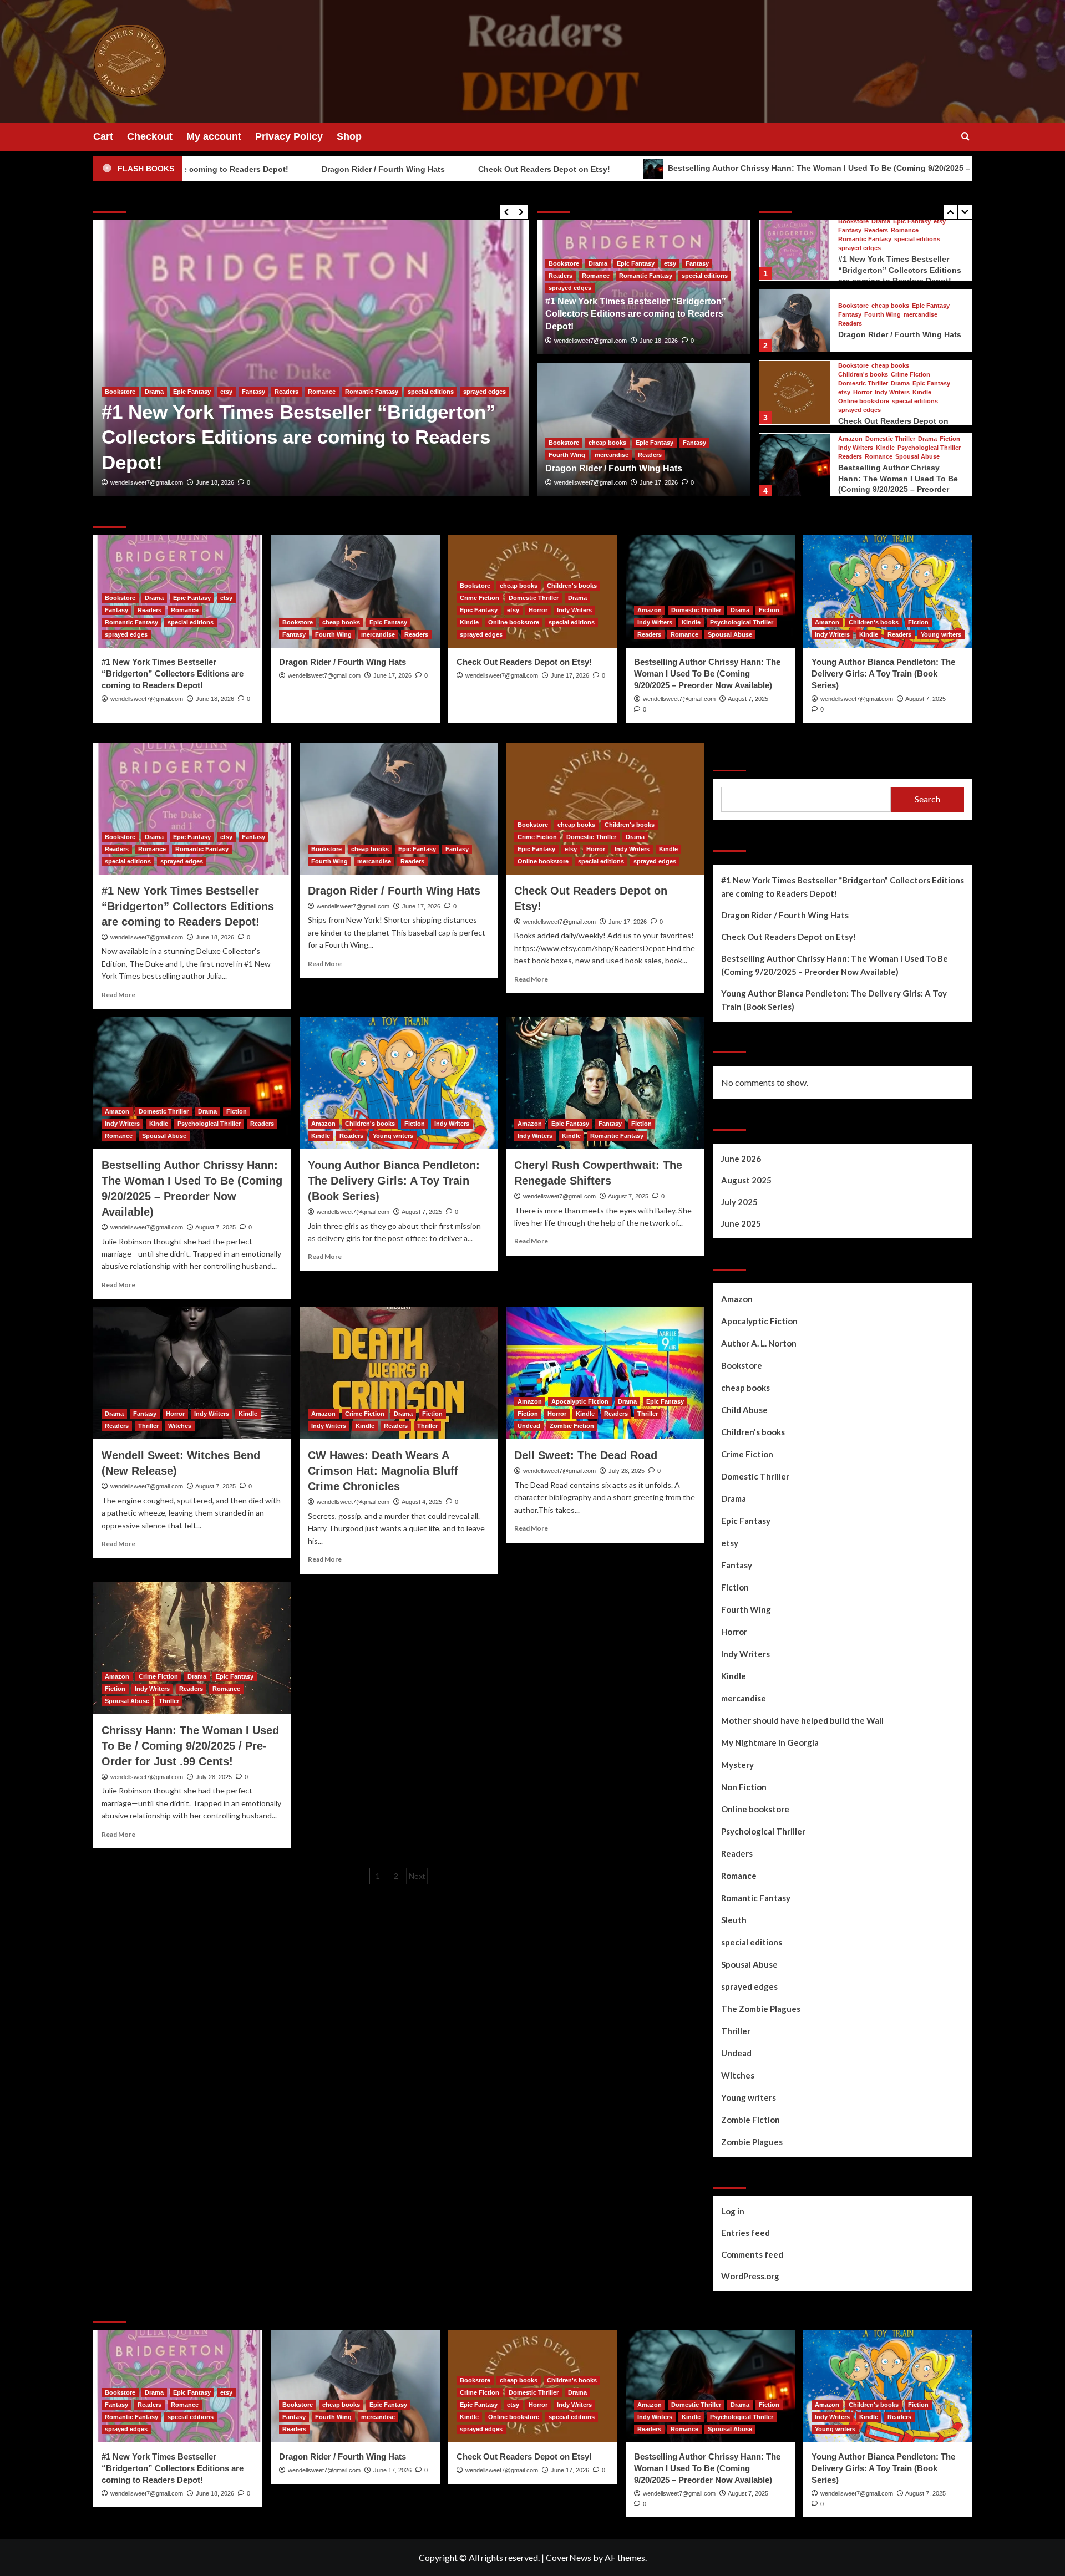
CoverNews (569, 2557)
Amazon (850, 366)
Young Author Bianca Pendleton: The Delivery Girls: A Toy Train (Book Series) (900, 479)
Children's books (863, 301)
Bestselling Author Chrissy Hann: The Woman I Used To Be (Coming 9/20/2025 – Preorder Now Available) (709, 168)
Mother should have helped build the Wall (802, 1720)
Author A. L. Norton (759, 1343)
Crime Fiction (911, 301)
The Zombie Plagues (761, 2009)
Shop (349, 136)
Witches (180, 1426)
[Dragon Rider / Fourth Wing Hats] (311, 358)
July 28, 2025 (627, 1471)
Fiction (950, 366)
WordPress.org (750, 2276)
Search (731, 757)
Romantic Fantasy (646, 276)
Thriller (148, 1426)
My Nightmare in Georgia (770, 1742)
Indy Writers (892, 319)
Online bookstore (864, 328)
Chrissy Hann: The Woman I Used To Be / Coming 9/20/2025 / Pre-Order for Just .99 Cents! (190, 1746)
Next (417, 1876)
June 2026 (741, 1159)
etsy (670, 263)
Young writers (858, 457)
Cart (103, 136)
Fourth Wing (290, 442)
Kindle (922, 319)
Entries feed (745, 2233)
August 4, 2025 (422, 1502)
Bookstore (120, 442)
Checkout (150, 136)
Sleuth (734, 1920)
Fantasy (251, 442)
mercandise (335, 442)
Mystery (737, 1765)
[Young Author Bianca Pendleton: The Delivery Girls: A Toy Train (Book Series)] (794, 464)
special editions (705, 276)
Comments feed (752, 2254)
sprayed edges (570, 288)
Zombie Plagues (752, 2142)
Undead (529, 1426)
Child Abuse (744, 1410)
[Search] (965, 137)
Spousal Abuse (917, 383)
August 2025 (746, 1180)
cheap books (164, 442)
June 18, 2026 (659, 341)
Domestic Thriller (863, 310)
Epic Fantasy (211, 442)
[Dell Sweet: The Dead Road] (605, 1373)
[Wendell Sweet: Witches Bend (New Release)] (192, 1373)
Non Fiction (744, 1787)
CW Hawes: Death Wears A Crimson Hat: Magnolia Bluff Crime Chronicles (383, 1471)
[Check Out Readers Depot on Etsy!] (794, 319)
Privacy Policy (289, 136)
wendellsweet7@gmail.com (147, 482)
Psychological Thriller (929, 375)
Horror (863, 319)
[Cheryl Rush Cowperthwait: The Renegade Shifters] (605, 1083)
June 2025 (741, 1223)
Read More (118, 995)
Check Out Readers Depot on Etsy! (389, 169)
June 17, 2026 (215, 482)
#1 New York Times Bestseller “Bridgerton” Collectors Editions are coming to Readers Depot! (636, 314)
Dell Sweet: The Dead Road (586, 1455)
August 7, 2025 (748, 699)
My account (214, 136)
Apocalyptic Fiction (580, 1401)
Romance (596, 276)
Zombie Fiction (572, 1426)
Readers (373, 442)
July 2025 (739, 1202)
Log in (733, 2211)
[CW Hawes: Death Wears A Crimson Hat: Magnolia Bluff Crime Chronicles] (399, 1373)
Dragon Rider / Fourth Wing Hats (228, 169)
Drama (598, 263)
